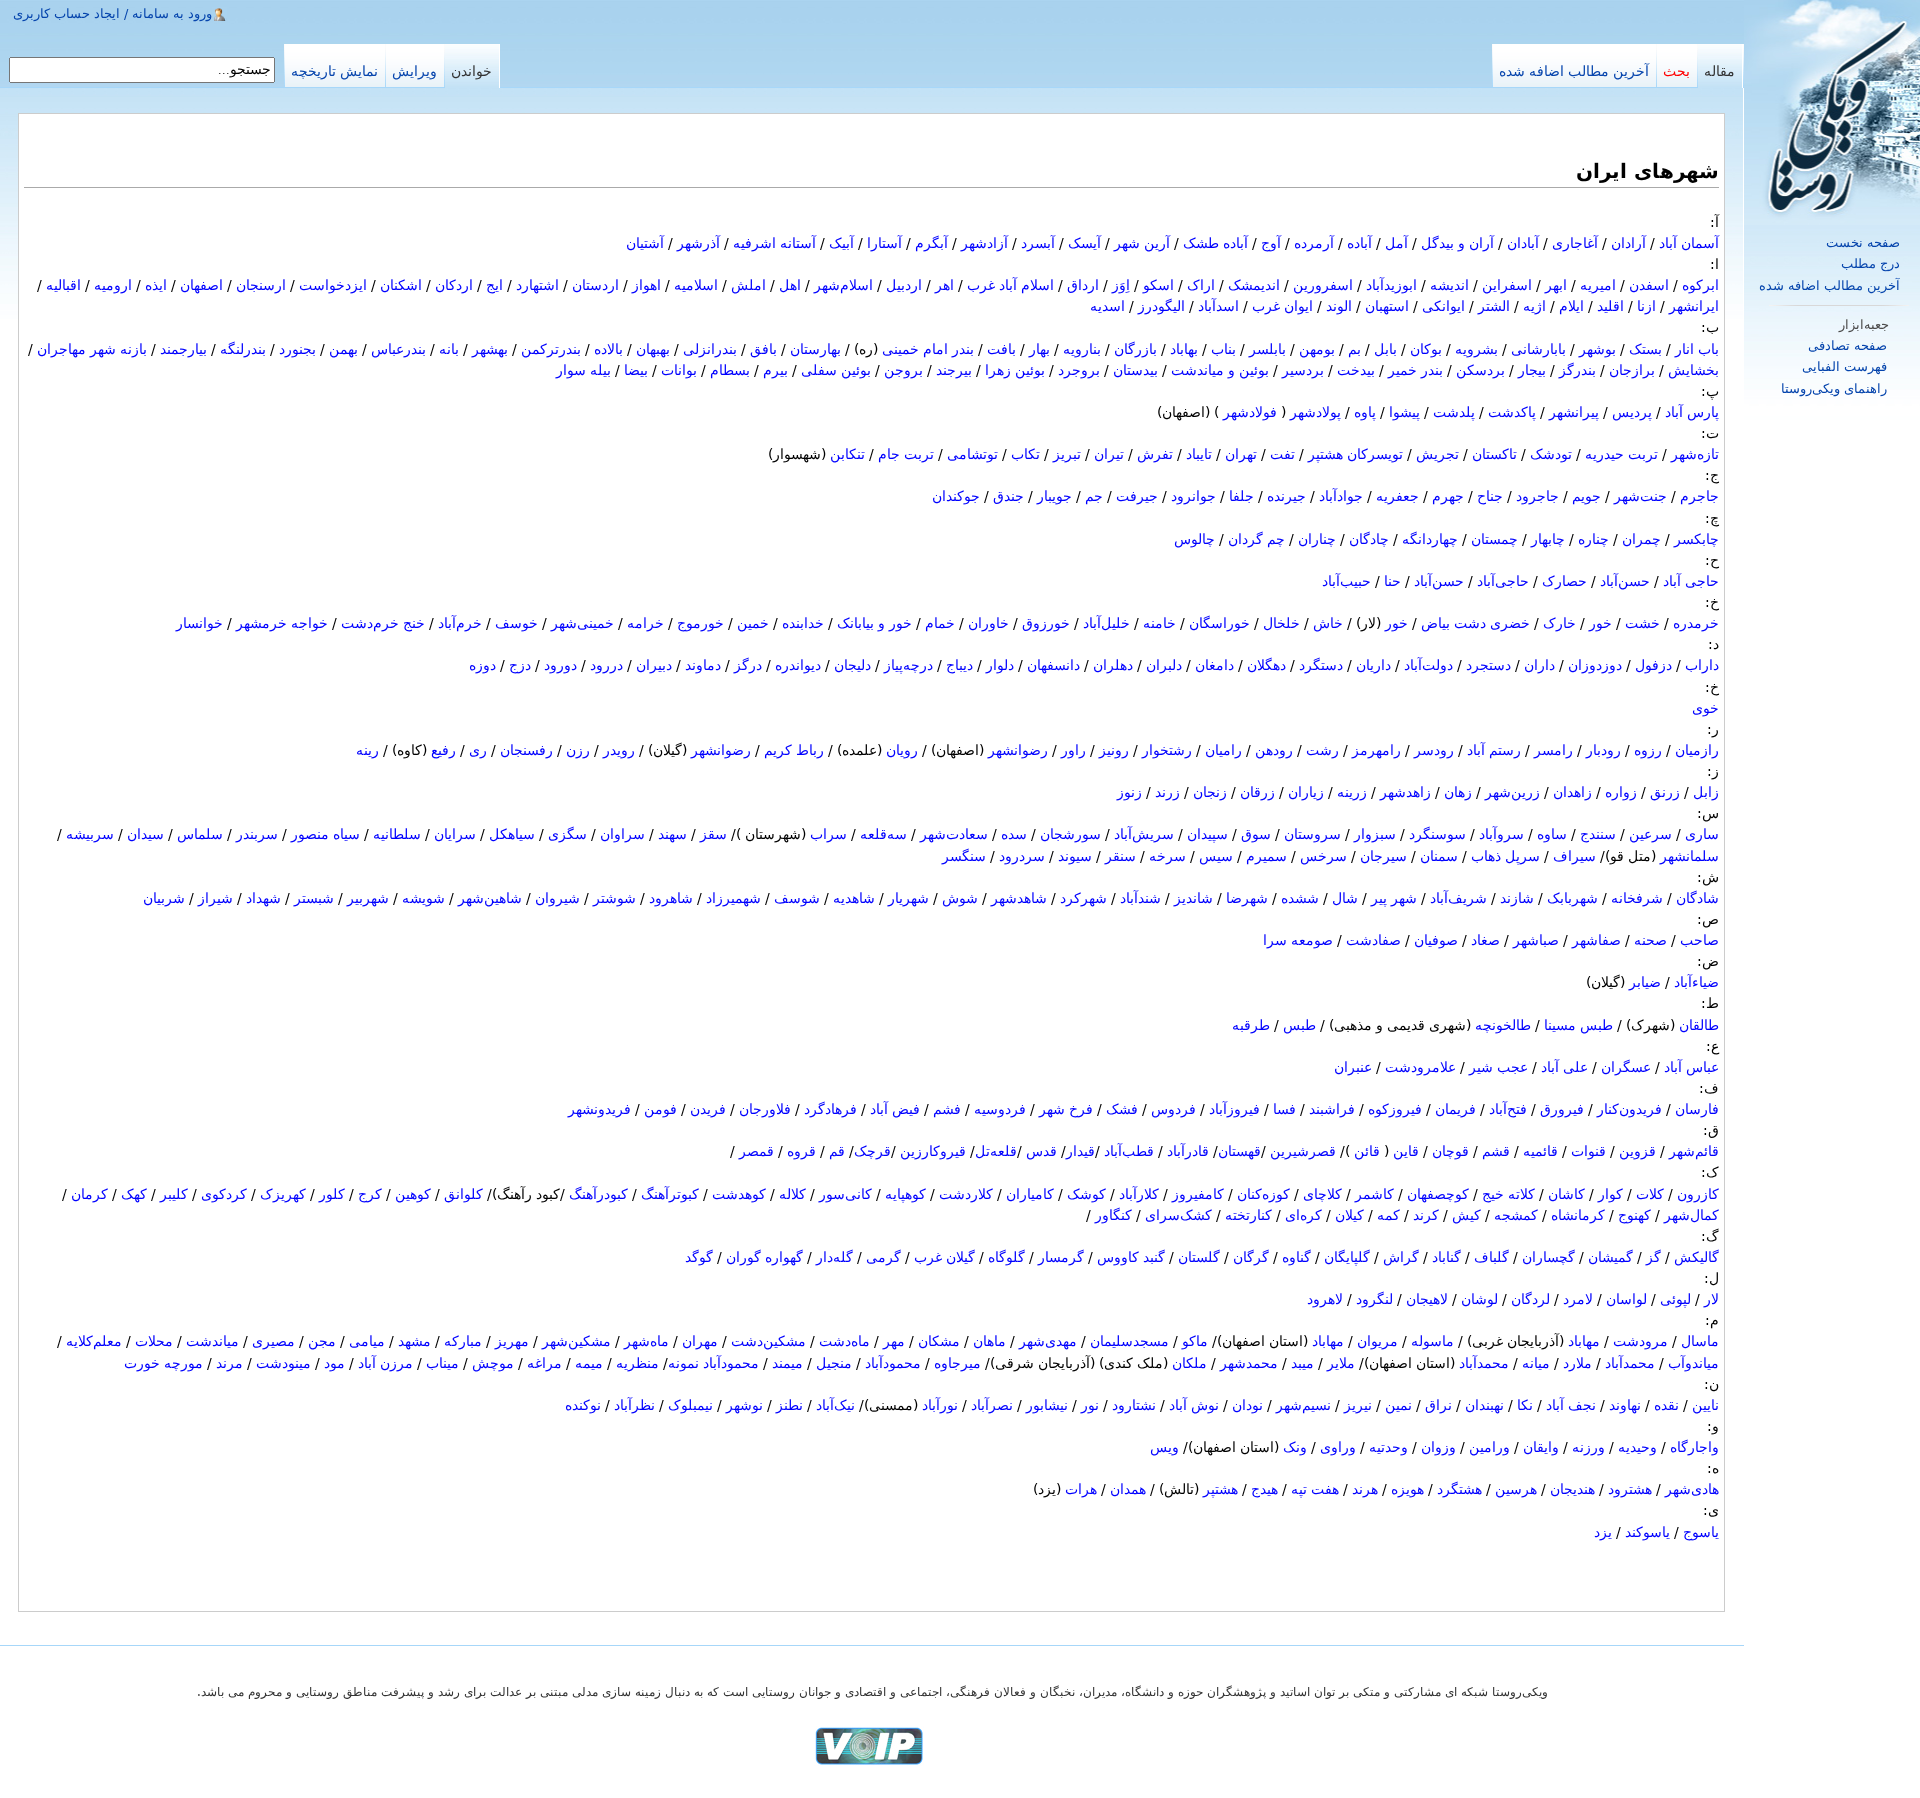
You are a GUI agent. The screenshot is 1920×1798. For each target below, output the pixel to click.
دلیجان (852, 665)
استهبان (1387, 306)
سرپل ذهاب (1505, 856)
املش (748, 285)
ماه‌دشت (844, 1341)
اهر (944, 285)
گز (1653, 1257)
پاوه (1365, 412)
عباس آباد (1691, 1067)
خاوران (988, 623)
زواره (1621, 792)
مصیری (273, 1341)
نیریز (1358, 1405)
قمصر (756, 1151)
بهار (1039, 349)
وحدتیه (1388, 1447)
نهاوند (1625, 1405)
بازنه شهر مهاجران (92, 349)
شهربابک (1572, 898)
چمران (1641, 539)
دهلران (1113, 665)
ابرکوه (1700, 285)
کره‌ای (1303, 1215)
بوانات (679, 370)
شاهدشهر (1019, 898)
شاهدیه (854, 898)
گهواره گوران (764, 1257)
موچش (493, 1363)
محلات (154, 1341)
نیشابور (1047, 1405)
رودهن (1274, 750)
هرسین (1516, 1489)
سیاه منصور (325, 834)
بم (1354, 349)
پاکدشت (1512, 412)
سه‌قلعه (883, 834)
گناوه (1296, 1257)
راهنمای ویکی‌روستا (1834, 388)
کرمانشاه (1578, 1215)
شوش (960, 898)
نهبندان (1484, 1405)
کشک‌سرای (1178, 1215)
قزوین (1637, 1151)
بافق (763, 349)
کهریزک (283, 1194)
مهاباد (1584, 1341)
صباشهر (1536, 940)
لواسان (1626, 1299)
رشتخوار (1167, 750)
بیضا (636, 370)
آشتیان (645, 243)
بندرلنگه (243, 349)
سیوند (1075, 856)
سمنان (1439, 856)
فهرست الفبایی (1844, 366)
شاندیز (1193, 898)
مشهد (414, 1341)
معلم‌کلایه (94, 1341)
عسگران (1626, 1067)
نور (1090, 1405)
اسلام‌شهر (843, 285)
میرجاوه (957, 1363)
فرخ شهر (1066, 1109)
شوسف (797, 898)
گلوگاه (1006, 1257)
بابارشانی (1538, 349)
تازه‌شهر (1695, 454)
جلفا (1241, 496)
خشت (1642, 623)
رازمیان (1697, 750)
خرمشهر (261, 623)
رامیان (1223, 750)
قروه (801, 1151)
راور (1073, 750)
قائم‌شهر (1694, 1151)
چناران (1317, 539)
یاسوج (1701, 1532)
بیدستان (1135, 370)
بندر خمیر (1415, 370)
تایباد (1199, 454)
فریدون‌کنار (1629, 1109)
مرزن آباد (385, 1363)
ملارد (1577, 1363)
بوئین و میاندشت (1220, 370)
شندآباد (1140, 898)
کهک (134, 1194)
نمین (1398, 1405)
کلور (332, 1194)
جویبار (1054, 496)
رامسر (1553, 750)
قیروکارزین (933, 1151)
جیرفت (1137, 496)
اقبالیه (63, 285)
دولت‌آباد (1428, 665)
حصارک (1564, 581)
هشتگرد (1459, 1489)
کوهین (413, 1194)
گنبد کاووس (1131, 1257)
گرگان (1251, 1257)
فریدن (708, 1109)
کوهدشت (739, 1194)
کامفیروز (1198, 1194)
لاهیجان (1427, 1299)
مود (334, 1363)
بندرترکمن (551, 349)
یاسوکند (1647, 1532)
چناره (1593, 539)
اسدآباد (1218, 306)
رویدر (619, 750)
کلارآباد (1139, 1194)
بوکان (1426, 349)
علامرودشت (1420, 1067)
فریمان (1455, 1109)
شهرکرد (1083, 898)
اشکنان (401, 285)
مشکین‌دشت (768, 1341)
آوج (1271, 243)
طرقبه (1251, 1025)
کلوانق (463, 1194)
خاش (1328, 623)
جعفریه (1397, 496)
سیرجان (1383, 856)
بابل (1385, 349)
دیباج (959, 665)
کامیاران (1030, 1194)
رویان (902, 750)
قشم (1496, 1151)
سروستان (1312, 834)
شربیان (164, 898)
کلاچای (1322, 1194)
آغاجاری (1575, 243)
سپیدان (1207, 834)
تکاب (1025, 454)
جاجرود (1537, 496)
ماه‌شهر (646, 1341)
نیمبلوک (690, 1405)
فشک (1122, 1109)
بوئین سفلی (836, 370)
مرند (229, 1363)
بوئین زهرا (1015, 370)
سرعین (1650, 834)
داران (1539, 665)
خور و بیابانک (874, 623)
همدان (1128, 1489)
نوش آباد (1194, 1405)
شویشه (423, 898)
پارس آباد (1692, 412)
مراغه (544, 1363)
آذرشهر (698, 243)
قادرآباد (1188, 1151)
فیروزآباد (1234, 1109)
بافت (1001, 349)
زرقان (1257, 792)
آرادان (1628, 243)
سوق (1256, 834)
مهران (700, 1341)
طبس (1299, 1025)
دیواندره (798, 665)
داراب (1702, 665)
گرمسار (1061, 1257)
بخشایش (1693, 370)
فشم (947, 1109)
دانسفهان (1053, 665)
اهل (790, 285)
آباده (1359, 243)
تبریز (1067, 454)
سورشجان (1070, 834)
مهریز (512, 1341)
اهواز (646, 285)
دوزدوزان (1595, 665)
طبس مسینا (1578, 1025)
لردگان (1530, 1299)
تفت (1282, 454)
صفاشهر (1596, 940)
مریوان (1377, 1341)
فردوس (1173, 1109)
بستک (1645, 349)
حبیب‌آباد (1346, 581)
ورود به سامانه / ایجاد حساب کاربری (112, 13)
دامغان (1214, 665)
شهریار (908, 898)
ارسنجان (261, 285)
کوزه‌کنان (1263, 1194)
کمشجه (1516, 1215)
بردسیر (1303, 370)
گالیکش (1696, 1257)
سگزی (567, 834)
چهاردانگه (1430, 539)
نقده (1666, 1405)
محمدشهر (1249, 1363)
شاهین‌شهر (490, 898)
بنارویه (1082, 349)
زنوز (1129, 792)
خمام (940, 623)
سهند (672, 834)
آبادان (1523, 243)
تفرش (1155, 454)
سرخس (1323, 856)
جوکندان (956, 496)
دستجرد (1488, 665)
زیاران (1306, 792)
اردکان (454, 285)
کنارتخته (1248, 1215)
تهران (1241, 454)
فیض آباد (895, 1109)
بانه (449, 349)
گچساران (1548, 1257)
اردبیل (904, 285)
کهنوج (1634, 1215)
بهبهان (653, 349)
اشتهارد (537, 285)
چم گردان (1256, 539)
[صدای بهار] (869, 1745)
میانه (1536, 1363)
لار (1711, 1299)
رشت (1322, 750)
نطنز (789, 1405)
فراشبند (1332, 1109)
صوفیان (1436, 940)
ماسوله (1432, 1341)
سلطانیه (397, 834)
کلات (1650, 1194)
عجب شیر (1498, 1067)
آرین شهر (1142, 243)
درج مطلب (1870, 263)
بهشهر (490, 349)
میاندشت (212, 1341)
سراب (828, 834)
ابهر (1556, 285)
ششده (1300, 898)
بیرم (775, 370)
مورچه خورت (163, 1363)
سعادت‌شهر (954, 834)
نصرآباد (992, 1405)
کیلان (1349, 1215)
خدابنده (803, 623)
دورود (560, 665)
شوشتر (614, 898)
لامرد (1578, 1299)
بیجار (1532, 370)
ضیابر (1645, 982)
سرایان (455, 834)
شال (1345, 898)
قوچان (1450, 1151)
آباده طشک (1215, 243)
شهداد (263, 898)
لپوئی (1675, 1299)
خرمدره (1696, 623)
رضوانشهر (1018, 750)
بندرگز (1577, 370)
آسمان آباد (1689, 243)
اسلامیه (696, 285)
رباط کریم (794, 750)
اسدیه (1107, 306)
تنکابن (847, 454)
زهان (1458, 792)
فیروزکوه (1395, 1109)
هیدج (1264, 1489)
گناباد (1446, 1257)
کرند (1426, 1215)
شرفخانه (1637, 898)
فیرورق (1562, 1109)
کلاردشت (966, 1194)
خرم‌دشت (370, 623)
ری (478, 750)
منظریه (637, 1363)
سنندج (1598, 834)
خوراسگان (1219, 623)
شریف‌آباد (1458, 898)
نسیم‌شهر (1303, 1405)
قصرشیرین (1303, 1151)
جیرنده (1286, 496)
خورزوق (1046, 623)
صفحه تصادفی (1847, 345)
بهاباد (1184, 349)
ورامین (1489, 1447)
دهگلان (1266, 665)
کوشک (1086, 1194)
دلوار (1000, 665)
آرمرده (1314, 243)
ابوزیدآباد (1391, 285)
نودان (1247, 1405)
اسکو (1158, 285)
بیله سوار (583, 370)
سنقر (1120, 856)
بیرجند (954, 370)
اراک (1201, 285)
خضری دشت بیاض (1475, 623)
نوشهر (744, 1405)
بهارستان (815, 349)
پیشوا (1404, 412)
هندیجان (1572, 1489)
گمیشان (1610, 1257)
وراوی (1338, 1447)
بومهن (1317, 349)
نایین (1705, 1405)
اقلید (1610, 306)
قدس (1041, 1151)
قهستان (1239, 1151)
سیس (1216, 856)
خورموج (700, 623)
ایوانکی (1443, 306)
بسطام (730, 370)
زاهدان (1572, 792)
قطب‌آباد (1129, 1151)
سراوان (622, 834)
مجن (322, 1341)
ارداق (1083, 285)
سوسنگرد (1437, 834)
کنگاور (1113, 1215)
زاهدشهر (1405, 792)
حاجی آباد (1691, 581)
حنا (1392, 581)
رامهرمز (1376, 750)
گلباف (1491, 1257)
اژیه (1534, 306)
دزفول (1653, 665)
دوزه (482, 665)
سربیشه (90, 834)
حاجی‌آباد (1503, 581)
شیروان (557, 898)
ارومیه (113, 285)
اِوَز (1121, 285)
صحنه (1650, 940)
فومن (660, 1109)
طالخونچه (1503, 1025)
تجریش (1437, 454)
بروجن (903, 370)
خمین (753, 623)
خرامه (645, 623)
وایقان (1541, 1447)
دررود (606, 665)
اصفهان (201, 285)
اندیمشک (1254, 285)
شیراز (215, 898)
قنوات (1588, 1151)
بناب (1223, 349)
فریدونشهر (599, 1109)
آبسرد (1038, 243)
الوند (1339, 306)
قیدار (1080, 1151)
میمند (787, 1363)
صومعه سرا (1298, 940)
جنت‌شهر (1640, 496)
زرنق (1665, 792)
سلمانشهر (1689, 856)
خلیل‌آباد (1106, 623)
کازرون (1698, 1194)
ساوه (1552, 834)
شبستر (314, 898)
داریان (1373, 665)
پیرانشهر (1574, 412)
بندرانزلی (710, 349)
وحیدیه (1637, 1447)
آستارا (884, 243)
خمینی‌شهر (582, 623)
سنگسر (964, 856)
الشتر (1494, 306)
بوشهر (1597, 349)
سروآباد (1501, 834)
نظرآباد (634, 1405)
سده (1014, 834)
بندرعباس (398, 349)
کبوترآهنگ (670, 1194)
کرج (370, 1194)
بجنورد (297, 349)
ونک (1295, 1447)
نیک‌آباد (835, 1405)
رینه (367, 750)
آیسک (1084, 243)
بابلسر (1267, 349)
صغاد (1485, 940)
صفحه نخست (1863, 242)
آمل (1396, 243)
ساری (1702, 834)
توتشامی (972, 454)
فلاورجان (765, 1109)
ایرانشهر (1694, 306)
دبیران (654, 665)
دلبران (1164, 665)
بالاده (608, 349)
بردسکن (1480, 370)
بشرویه (1476, 349)
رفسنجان (526, 750)
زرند (1167, 792)
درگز (748, 665)
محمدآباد (1630, 1363)
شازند (1517, 898)
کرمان (89, 1194)
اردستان (595, 285)
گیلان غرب (944, 1257)
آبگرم (931, 243)
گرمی (883, 1257)
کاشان (1566, 1194)
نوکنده (583, 1405)
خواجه (309, 623)
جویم (1586, 496)
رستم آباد (1494, 750)
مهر (894, 1341)
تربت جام (906, 454)
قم (837, 1151)
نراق (1438, 1405)
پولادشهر (1315, 412)
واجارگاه (1694, 1447)
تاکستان (1494, 454)
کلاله (792, 1194)
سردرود (1022, 856)
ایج (494, 285)
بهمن (343, 349)
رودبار (1603, 750)
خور (1600, 623)
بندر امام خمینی (928, 349)
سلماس (200, 834)
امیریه (1598, 285)
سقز (713, 834)
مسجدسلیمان (1129, 1341)
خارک (1559, 623)
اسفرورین (1323, 285)
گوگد (699, 1257)
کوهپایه (905, 1194)
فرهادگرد (830, 1109)
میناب (442, 1363)
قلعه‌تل (996, 1151)
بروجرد (1079, 370)
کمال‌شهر (1691, 1215)
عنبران (1353, 1067)
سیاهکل (512, 834)
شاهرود (671, 898)
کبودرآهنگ (598, 1194)
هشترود (1630, 1489)
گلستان (1199, 1257)
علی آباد (1564, 1067)
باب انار (1697, 349)
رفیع (443, 750)
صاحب (1699, 940)
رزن (578, 750)
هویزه (1407, 1489)
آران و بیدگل (1457, 243)
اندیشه (1449, 285)
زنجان (1210, 792)
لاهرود (1325, 1299)
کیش (1466, 1215)
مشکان (939, 1341)
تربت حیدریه (1621, 454)
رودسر (1434, 750)
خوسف (516, 623)
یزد (1603, 1532)
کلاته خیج (1508, 1194)
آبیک (841, 243)
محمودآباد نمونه (713, 1363)
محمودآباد (893, 1363)
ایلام (1571, 306)
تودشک (1551, 454)
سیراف (1574, 856)
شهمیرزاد (733, 898)
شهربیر (368, 898)
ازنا (1646, 306)
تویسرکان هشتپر (1355, 454)
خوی (1705, 708)
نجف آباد (1571, 1405)
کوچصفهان (1438, 1194)
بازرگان (1135, 349)
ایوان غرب (1282, 306)
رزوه (1648, 750)
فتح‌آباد (1508, 1109)
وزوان (1438, 1447)
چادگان (1369, 539)
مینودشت (283, 1363)
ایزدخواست (333, 285)
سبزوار (1375, 834)
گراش (1401, 1257)
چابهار (1548, 539)
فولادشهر (1250, 412)
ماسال (1700, 1341)
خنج (414, 623)
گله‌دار (834, 1257)
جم (1094, 496)
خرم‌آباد (460, 623)
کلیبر (174, 1194)
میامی (367, 1341)
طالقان (1699, 1025)
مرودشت (1640, 1341)
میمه (589, 1363)
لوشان (1479, 1299)
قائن (1367, 1151)
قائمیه (1540, 1151)
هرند (1365, 1489)
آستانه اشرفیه (774, 243)
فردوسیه (1000, 1109)
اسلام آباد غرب (1010, 285)
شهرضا (1247, 898)
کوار (1610, 1194)
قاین (1406, 1151)
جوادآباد (1341, 496)
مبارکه (463, 1341)
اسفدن (1649, 285)
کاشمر (1374, 1194)
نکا (1525, 1405)
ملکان (1189, 1363)
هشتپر (1220, 1489)
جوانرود (1193, 496)
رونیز (1114, 750)
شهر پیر (1394, 898)
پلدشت (1454, 412)
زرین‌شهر (1512, 792)
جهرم (1448, 496)
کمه (1388, 1215)
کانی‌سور (845, 1194)
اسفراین (1507, 285)
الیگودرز (1161, 306)
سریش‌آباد (1144, 834)
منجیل (834, 1363)
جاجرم (1699, 496)
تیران (1109, 454)
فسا (1284, 1109)
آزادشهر (984, 243)
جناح (1490, 496)
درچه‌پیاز (908, 665)
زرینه (1352, 792)
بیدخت (1356, 370)
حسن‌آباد (1625, 581)
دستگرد (1321, 665)
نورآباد (940, 1405)
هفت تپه (1315, 1489)
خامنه (1159, 623)
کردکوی (224, 1194)
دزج (520, 665)
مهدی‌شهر (1048, 1341)
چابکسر (1696, 539)
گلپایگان (1347, 1257)
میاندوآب (1693, 1363)
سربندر (257, 834)
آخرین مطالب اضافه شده (1829, 285)
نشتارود (1134, 1405)
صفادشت (1373, 940)
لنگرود (1374, 1299)
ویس (1164, 1447)
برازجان (1632, 370)
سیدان (145, 834)
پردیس (1632, 412)
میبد (1302, 1363)
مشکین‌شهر (576, 1341)
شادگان (1697, 898)
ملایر (1341, 1363)
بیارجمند (183, 349)
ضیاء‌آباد (1696, 982)
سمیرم (1266, 856)
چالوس (1194, 539)
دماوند (703, 665)
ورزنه (1588, 1447)
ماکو (1195, 1341)
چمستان (1494, 539)
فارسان (1697, 1109)
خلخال (1281, 623)
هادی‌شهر (1692, 1489)
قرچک (872, 1151)
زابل (1706, 792)
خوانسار (199, 623)
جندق (1008, 496)
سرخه (1167, 856)
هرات (1081, 1489)
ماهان (989, 1341)
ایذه (156, 285)
